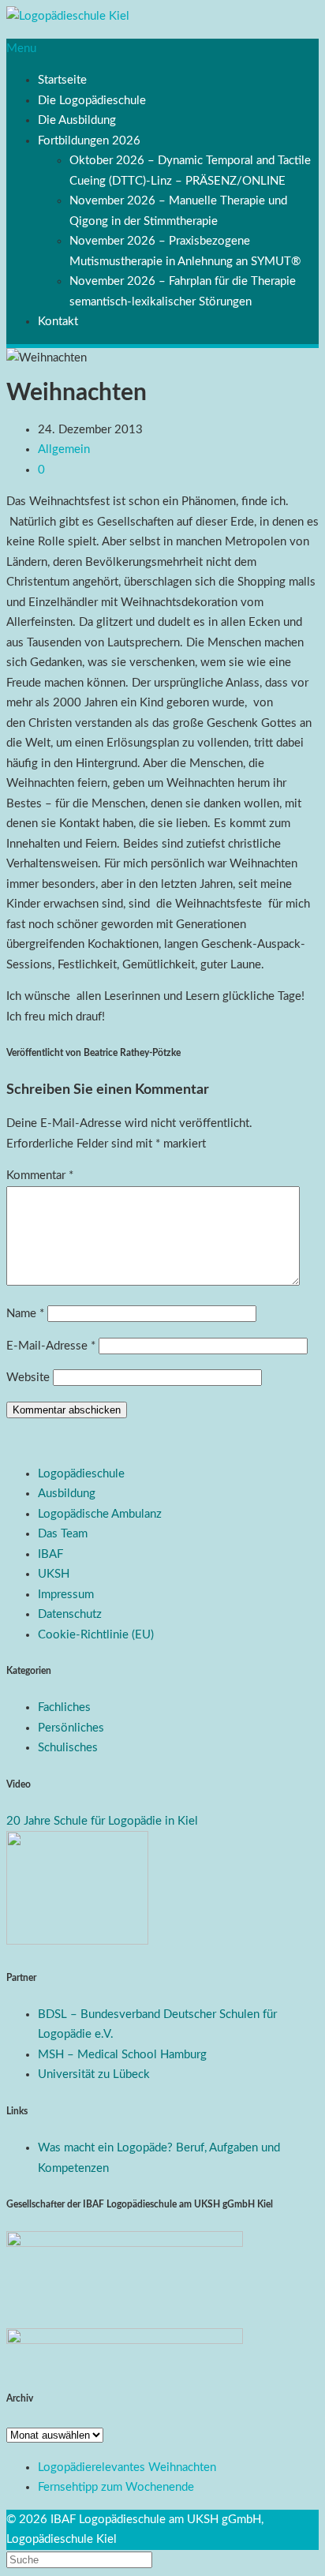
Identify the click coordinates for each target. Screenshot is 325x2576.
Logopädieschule (81, 1474)
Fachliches (64, 1707)
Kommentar (40, 1176)
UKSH (54, 1574)
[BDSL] (77, 1941)
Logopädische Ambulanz (100, 1514)
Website (28, 1378)
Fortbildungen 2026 (89, 141)
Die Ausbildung (77, 120)
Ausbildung (67, 1494)
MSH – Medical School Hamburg (122, 2055)
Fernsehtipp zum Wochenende (116, 2487)
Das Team (63, 1534)
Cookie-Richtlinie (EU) (96, 1635)
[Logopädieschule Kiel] (68, 16)
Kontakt (58, 322)
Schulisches (68, 1748)
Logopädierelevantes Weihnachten (127, 2467)
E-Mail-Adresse (51, 1346)
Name (25, 1314)
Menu (21, 49)
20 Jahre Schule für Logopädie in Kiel (102, 1821)
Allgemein (64, 449)
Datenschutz (70, 1614)
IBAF (50, 1554)
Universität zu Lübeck (94, 2074)
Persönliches (71, 1728)
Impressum (66, 1595)
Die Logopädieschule (92, 101)
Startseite (62, 80)
